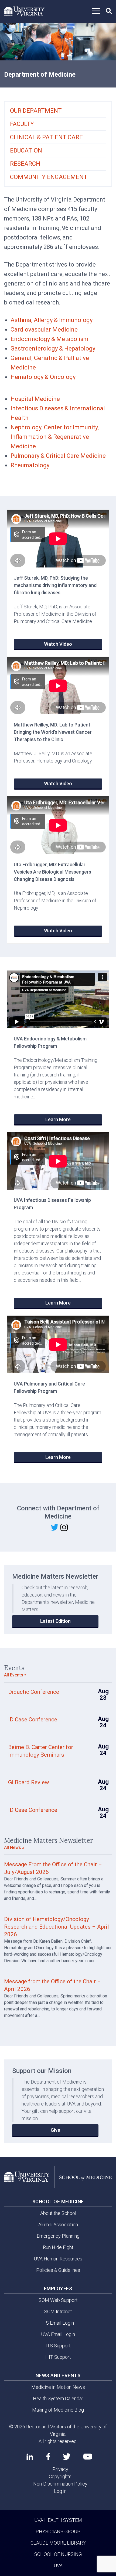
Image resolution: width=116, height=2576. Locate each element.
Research (25, 164)
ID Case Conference (33, 1720)
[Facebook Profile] (48, 2457)
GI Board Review (29, 1782)
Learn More (58, 1119)
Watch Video (58, 644)
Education (26, 150)
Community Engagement (49, 177)
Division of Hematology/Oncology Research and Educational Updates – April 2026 (57, 1927)
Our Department (36, 111)
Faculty (22, 124)
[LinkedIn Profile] (30, 2457)
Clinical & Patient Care (46, 137)
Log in (60, 2491)
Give (55, 2130)
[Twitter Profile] (67, 2457)
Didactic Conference (34, 1692)
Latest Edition (55, 1621)
